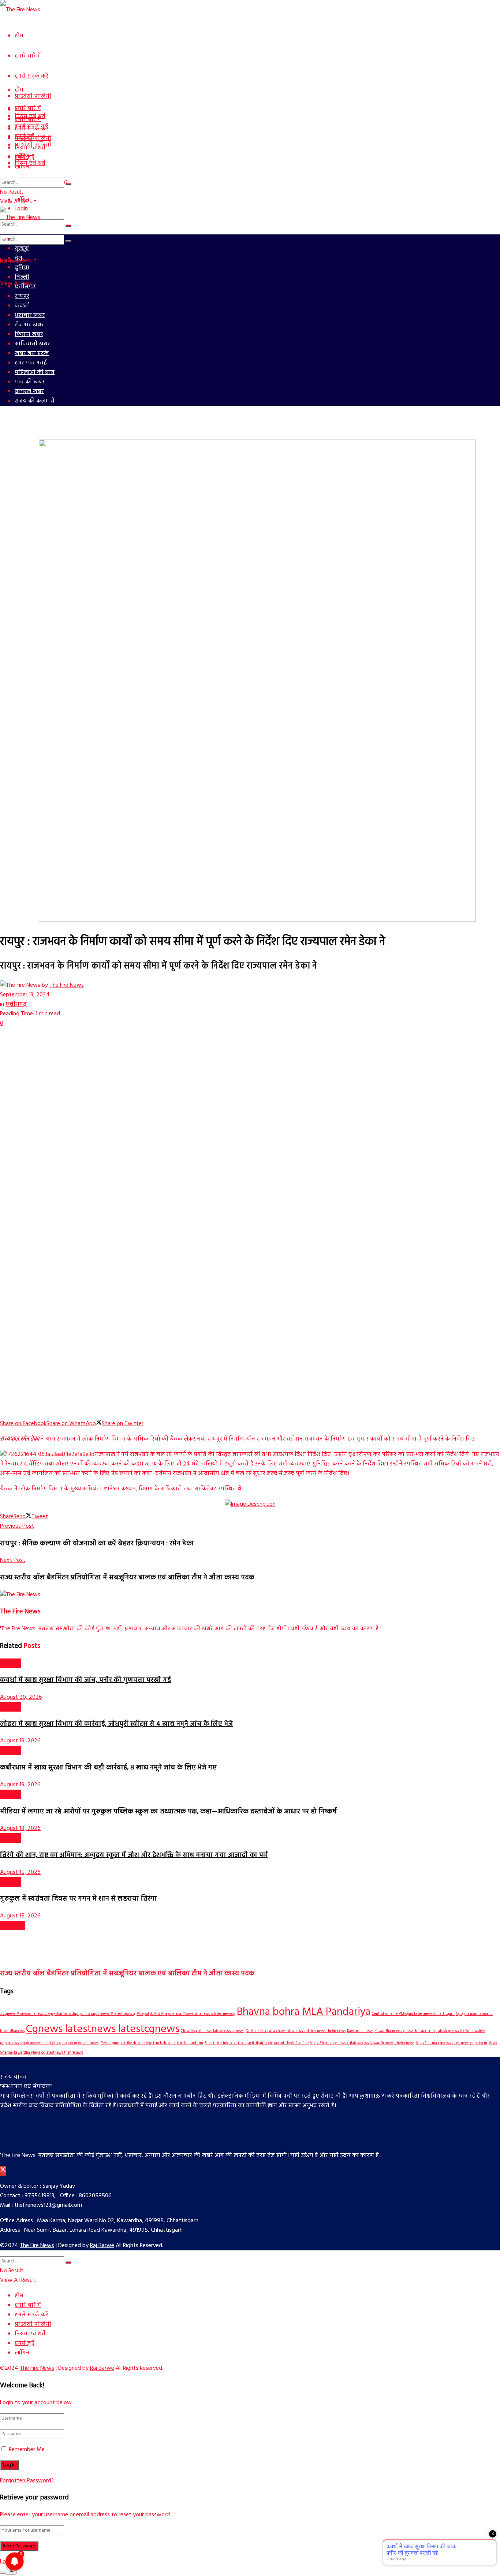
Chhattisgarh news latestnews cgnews (212, 2031)
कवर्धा (22, 306)
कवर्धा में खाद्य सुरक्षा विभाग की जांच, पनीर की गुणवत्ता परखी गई (85, 1680)
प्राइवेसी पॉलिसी (33, 96)
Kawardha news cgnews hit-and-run (405, 2031)
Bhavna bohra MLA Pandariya (304, 2012)
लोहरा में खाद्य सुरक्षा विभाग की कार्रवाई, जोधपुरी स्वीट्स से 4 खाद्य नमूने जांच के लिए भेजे (116, 1724)
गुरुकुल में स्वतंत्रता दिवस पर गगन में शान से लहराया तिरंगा (79, 1899)
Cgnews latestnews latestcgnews (103, 2029)
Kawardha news (360, 2031)
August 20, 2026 (21, 1697)
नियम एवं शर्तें (30, 163)
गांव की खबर (30, 382)
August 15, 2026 (20, 1872)
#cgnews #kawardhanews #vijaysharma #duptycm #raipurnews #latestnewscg (68, 2014)
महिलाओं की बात (35, 372)
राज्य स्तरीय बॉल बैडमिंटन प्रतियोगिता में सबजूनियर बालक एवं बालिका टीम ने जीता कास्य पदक (127, 1973)
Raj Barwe (102, 2246)
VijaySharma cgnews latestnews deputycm (452, 2043)
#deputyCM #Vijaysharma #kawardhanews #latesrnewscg (186, 2014)
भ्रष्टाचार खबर (30, 315)
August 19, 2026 (20, 1741)
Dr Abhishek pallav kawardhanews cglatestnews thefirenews (296, 2031)
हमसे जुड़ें (25, 157)
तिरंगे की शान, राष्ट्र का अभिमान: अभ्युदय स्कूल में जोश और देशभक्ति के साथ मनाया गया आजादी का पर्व (134, 1855)
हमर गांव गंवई (31, 363)
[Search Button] (68, 226)
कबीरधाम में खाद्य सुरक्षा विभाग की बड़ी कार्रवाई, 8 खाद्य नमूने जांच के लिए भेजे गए (108, 1768)
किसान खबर (29, 334)
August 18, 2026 (20, 1828)
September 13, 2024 (25, 995)
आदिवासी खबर (32, 344)
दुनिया (22, 268)
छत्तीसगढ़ (25, 287)
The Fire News (67, 985)
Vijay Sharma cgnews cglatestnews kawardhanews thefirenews (362, 2043)
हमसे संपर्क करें (31, 76)
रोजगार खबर (29, 325)
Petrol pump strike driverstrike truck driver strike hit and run (152, 2043)
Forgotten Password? (27, 2481)
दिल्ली (22, 277)
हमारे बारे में (28, 56)
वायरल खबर (29, 392)
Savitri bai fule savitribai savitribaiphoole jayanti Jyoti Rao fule (257, 2043)
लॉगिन (22, 167)
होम (19, 36)
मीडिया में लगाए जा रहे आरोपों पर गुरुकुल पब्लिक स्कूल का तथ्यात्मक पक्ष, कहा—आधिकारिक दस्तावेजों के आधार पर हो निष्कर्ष (168, 1812)
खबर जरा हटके (32, 353)
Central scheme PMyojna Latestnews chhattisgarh (413, 2014)
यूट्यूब (22, 249)
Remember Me (27, 2450)
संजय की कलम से (35, 401)
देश (18, 258)
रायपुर (22, 296)
